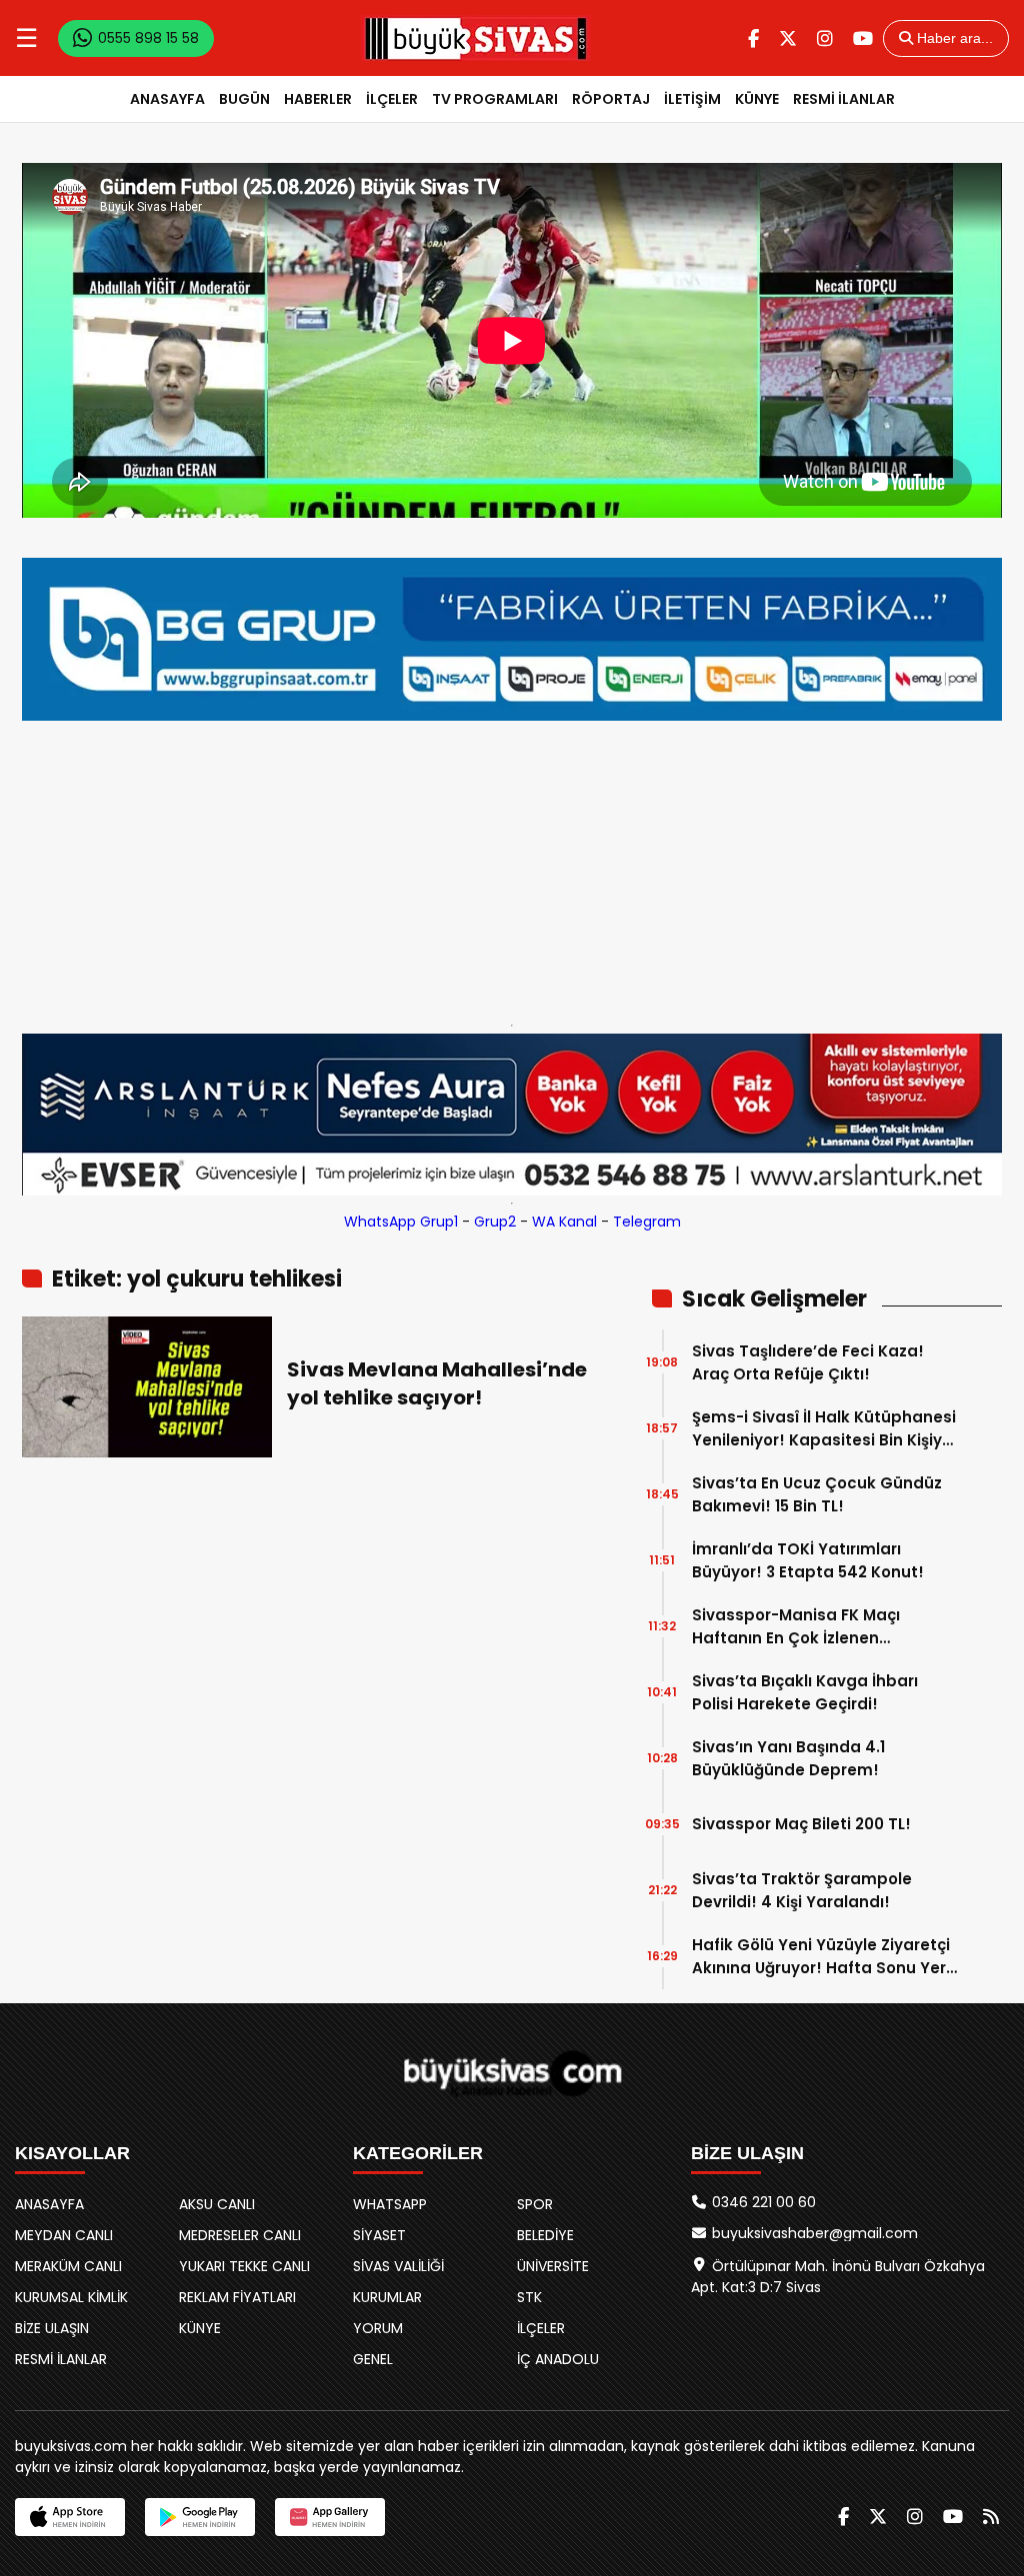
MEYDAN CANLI (64, 2235)
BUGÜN (244, 99)
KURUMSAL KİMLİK (71, 2297)
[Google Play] (200, 2517)
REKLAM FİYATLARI (237, 2297)
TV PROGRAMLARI (495, 99)
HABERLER (318, 99)
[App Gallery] (330, 2517)
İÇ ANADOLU (558, 2359)
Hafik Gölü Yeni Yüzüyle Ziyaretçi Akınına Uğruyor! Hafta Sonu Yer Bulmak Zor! (821, 1957)
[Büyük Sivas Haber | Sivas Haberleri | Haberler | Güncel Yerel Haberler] (476, 38)
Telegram (647, 1222)
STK (529, 2297)
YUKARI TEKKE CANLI (244, 2266)
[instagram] (825, 38)
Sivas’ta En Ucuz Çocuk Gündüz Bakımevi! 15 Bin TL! (817, 1494)
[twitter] (788, 38)
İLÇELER (392, 99)
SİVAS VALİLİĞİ (398, 2266)
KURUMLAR (387, 2297)
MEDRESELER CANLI (240, 2235)
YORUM (378, 2328)
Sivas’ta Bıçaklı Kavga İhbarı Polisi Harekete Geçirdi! (805, 1692)
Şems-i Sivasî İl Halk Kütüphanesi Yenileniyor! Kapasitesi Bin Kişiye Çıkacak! (824, 1429)
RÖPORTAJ (611, 99)
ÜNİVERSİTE (553, 2266)
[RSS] (991, 2517)
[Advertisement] (512, 868)
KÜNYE (757, 99)
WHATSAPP (390, 2204)
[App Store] (70, 2517)
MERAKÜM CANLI (68, 2266)
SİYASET (379, 2235)
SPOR (535, 2204)
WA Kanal (564, 1222)
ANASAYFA (167, 99)
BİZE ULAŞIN (52, 2328)
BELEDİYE (545, 2235)
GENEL (373, 2359)
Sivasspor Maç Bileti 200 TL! (801, 1824)
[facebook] (753, 38)
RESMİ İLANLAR (844, 99)
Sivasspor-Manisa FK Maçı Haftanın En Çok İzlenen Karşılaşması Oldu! (796, 1627)
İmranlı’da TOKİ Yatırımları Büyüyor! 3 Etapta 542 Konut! (808, 1560)
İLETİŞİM (692, 99)
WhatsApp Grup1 (401, 1222)
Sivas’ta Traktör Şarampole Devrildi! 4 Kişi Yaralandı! (802, 1890)
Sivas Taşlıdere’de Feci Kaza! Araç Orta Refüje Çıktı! (808, 1362)
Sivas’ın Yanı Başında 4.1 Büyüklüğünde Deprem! (788, 1758)
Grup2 (495, 1222)
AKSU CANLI (217, 2204)
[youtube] (863, 38)
